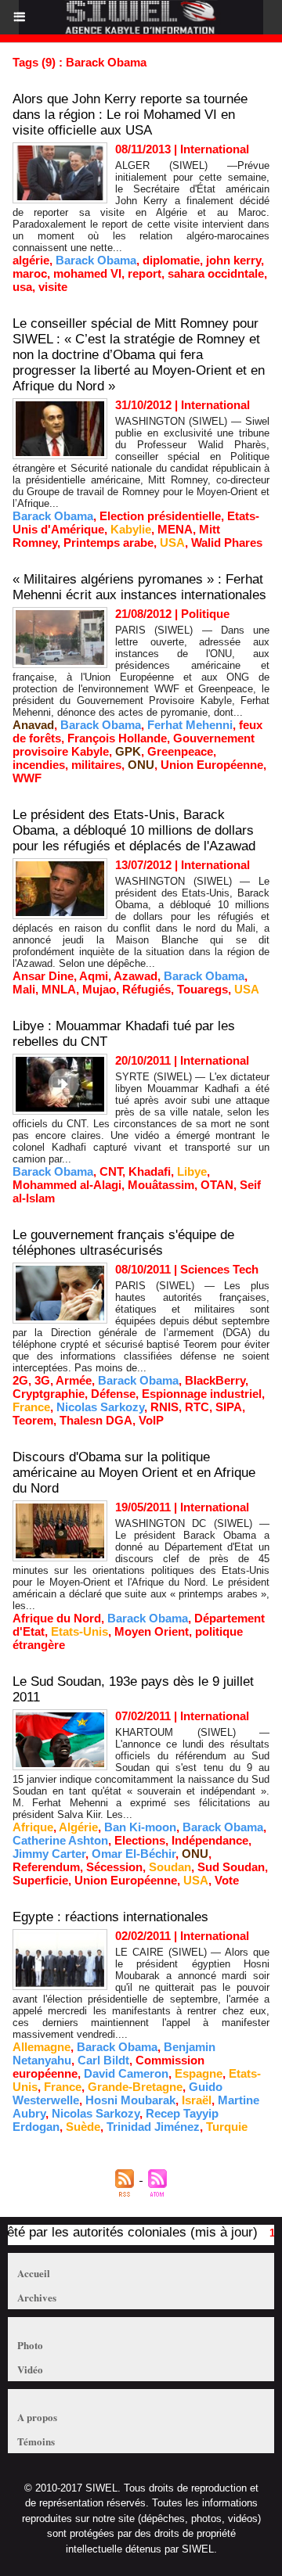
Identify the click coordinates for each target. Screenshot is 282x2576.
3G (42, 1380)
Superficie (40, 1880)
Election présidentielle (160, 516)
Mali (24, 989)
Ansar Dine (43, 976)
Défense (113, 1394)
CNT (111, 1171)
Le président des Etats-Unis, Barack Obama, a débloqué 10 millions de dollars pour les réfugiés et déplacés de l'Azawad (134, 830)
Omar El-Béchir (134, 1854)
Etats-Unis (80, 1631)
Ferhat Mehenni (190, 725)
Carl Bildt (103, 2060)
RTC (197, 1407)
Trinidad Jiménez (153, 2127)
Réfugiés (146, 989)
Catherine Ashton (60, 1840)
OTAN (217, 1185)
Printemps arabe (108, 543)
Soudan (170, 1867)
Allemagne (42, 2047)
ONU (141, 765)
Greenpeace (180, 751)
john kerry (233, 260)
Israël (197, 2100)
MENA (175, 529)
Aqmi (94, 976)
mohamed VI (87, 273)
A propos (37, 2417)
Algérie (78, 1827)
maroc (30, 273)
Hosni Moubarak (130, 2100)
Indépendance (210, 1840)
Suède (83, 2127)
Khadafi (150, 1171)
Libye (192, 1171)
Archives (37, 2297)
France (31, 1407)
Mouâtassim (161, 1185)
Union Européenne (212, 765)
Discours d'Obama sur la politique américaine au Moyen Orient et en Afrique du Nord (134, 1473)
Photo (30, 2345)
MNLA (59, 989)
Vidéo (30, 2369)
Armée (74, 1380)
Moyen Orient (152, 1631)
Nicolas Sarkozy (100, 1407)
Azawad (136, 976)
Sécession (114, 1867)
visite (53, 287)
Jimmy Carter (49, 1854)
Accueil (34, 2273)
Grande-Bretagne (135, 2087)
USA (172, 543)
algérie (31, 260)
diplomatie (171, 260)
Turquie (227, 2127)
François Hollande (117, 738)
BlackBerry (215, 1380)
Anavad (33, 725)
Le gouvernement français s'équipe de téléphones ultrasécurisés (123, 1243)
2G (20, 1380)
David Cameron (126, 2073)
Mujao (99, 989)
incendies (39, 765)
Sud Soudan (231, 1867)
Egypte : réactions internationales (110, 1917)
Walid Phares (227, 543)
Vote (227, 1880)
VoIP (151, 1420)
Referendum (46, 1867)
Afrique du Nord (57, 1618)
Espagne (199, 2073)
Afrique (33, 1827)
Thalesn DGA (96, 1420)
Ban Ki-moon (140, 1827)
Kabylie (131, 529)
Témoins (36, 2441)
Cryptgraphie (49, 1394)
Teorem (33, 1420)
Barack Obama (96, 260)
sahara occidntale (216, 273)
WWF (27, 778)
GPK (128, 751)
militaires (96, 765)
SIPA (229, 1407)
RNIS (164, 1407)
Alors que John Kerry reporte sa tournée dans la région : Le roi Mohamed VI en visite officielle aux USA (130, 115)
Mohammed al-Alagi (67, 1185)
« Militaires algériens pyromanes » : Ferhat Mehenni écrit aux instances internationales (139, 587)
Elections (140, 1840)
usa (22, 287)
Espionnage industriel (202, 1394)
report (145, 273)
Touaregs (202, 989)
